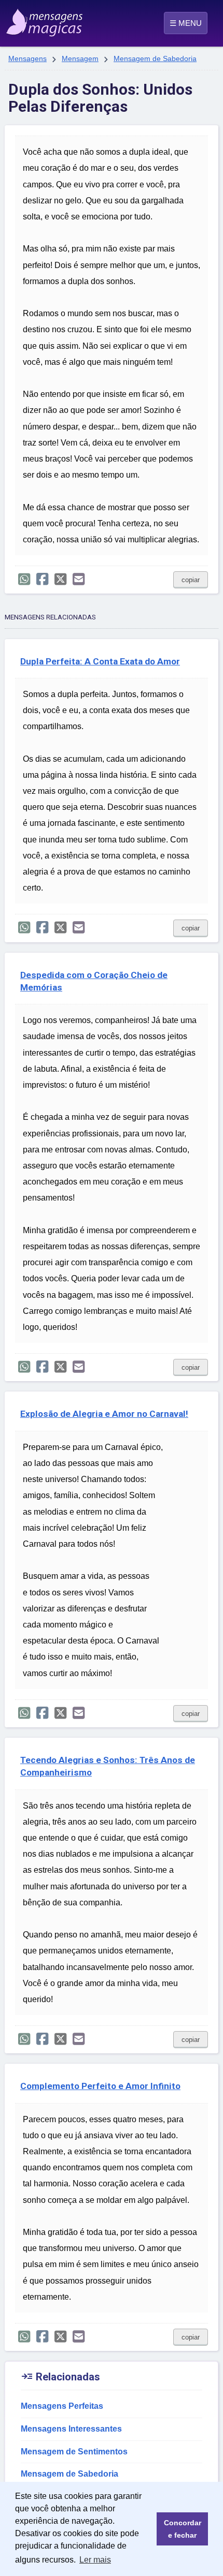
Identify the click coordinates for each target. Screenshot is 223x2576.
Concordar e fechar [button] (183, 2529)
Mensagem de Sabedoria (155, 58)
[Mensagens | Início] (19, 19)
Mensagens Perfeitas (62, 2406)
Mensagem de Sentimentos (74, 2452)
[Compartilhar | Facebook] (42, 579)
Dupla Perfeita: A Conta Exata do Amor (100, 661)
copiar (191, 580)
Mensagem (80, 58)
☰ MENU (186, 23)
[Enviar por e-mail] (79, 579)
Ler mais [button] (95, 2560)
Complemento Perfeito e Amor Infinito (100, 2086)
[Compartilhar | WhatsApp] (24, 579)
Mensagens (27, 58)
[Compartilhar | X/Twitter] (60, 579)
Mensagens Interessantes (71, 2429)
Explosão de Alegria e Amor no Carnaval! (104, 1414)
